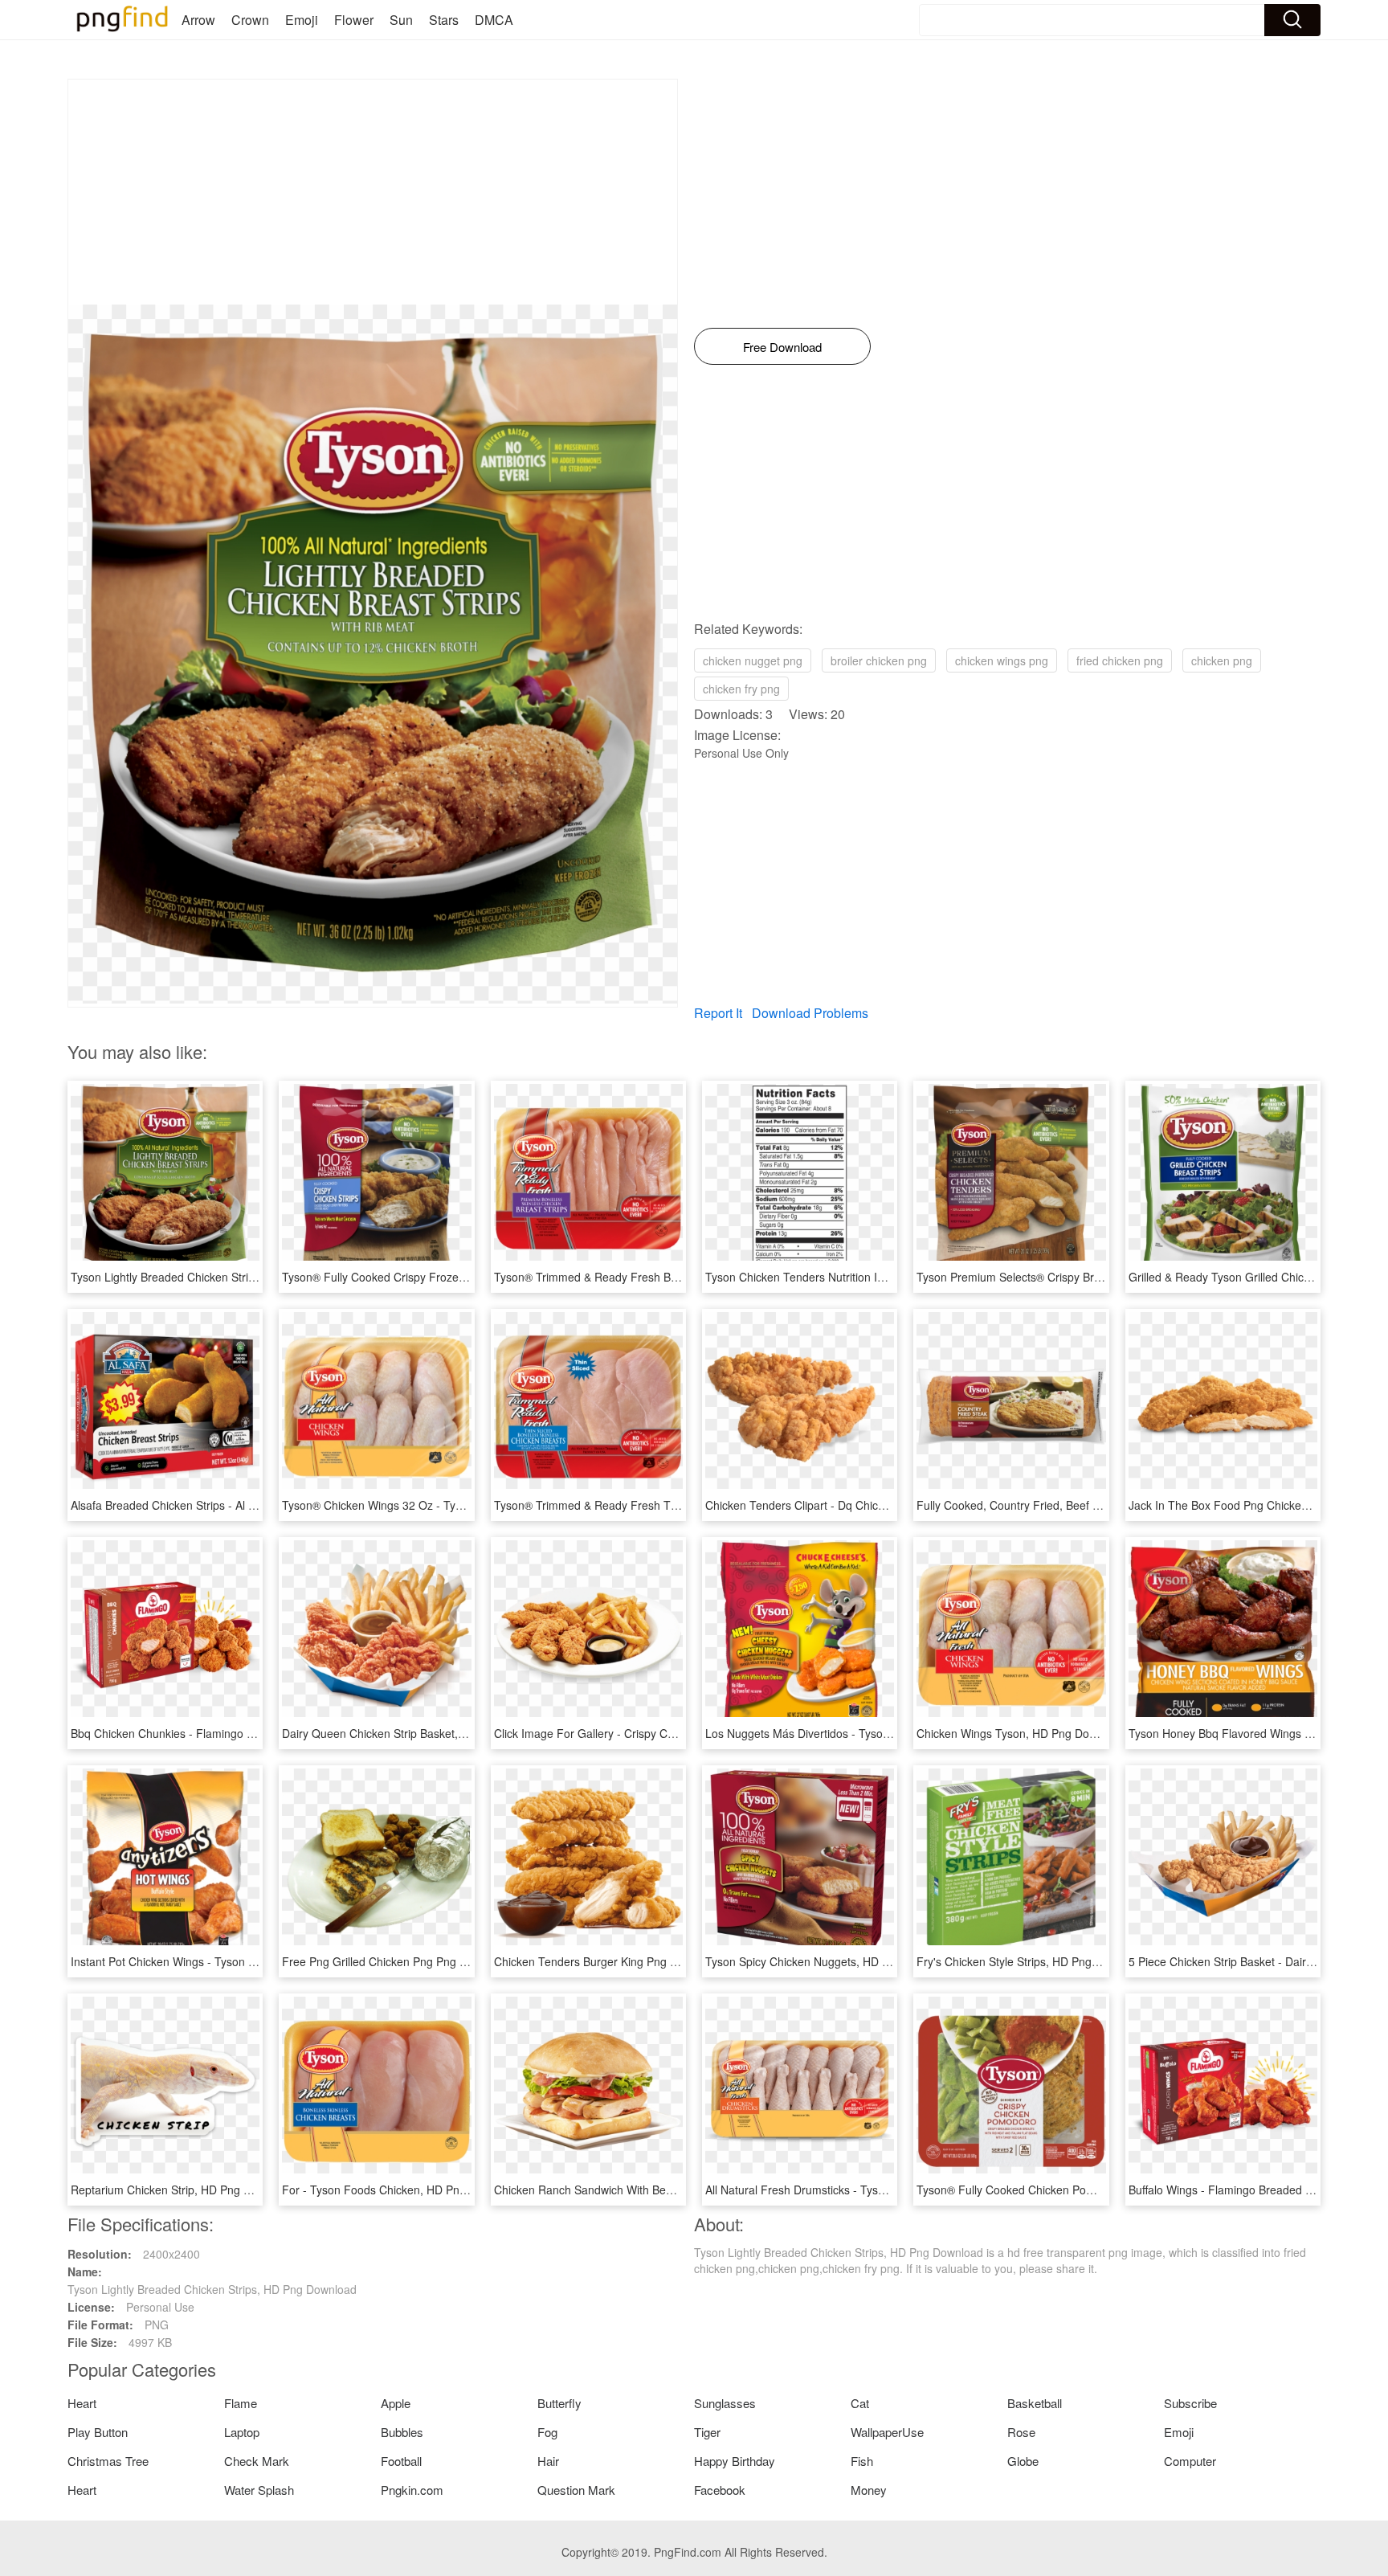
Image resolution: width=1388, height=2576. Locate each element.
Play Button (98, 2432)
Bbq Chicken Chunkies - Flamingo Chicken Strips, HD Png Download (245, 1733)
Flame (241, 2403)
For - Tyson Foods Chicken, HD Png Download (401, 2190)
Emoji (302, 20)
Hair (548, 2461)
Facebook (720, 2490)
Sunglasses (725, 2403)
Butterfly (559, 2403)
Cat (860, 2403)
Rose (1021, 2432)
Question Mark (576, 2490)
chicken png (1222, 660)
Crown (250, 20)
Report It (718, 1013)
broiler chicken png (879, 660)
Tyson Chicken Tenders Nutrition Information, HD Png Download (868, 1277)
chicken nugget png (753, 660)
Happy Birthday (735, 2461)
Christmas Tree (108, 2461)
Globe (1023, 2461)
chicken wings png (1002, 660)
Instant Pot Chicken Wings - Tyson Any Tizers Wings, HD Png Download (253, 1961)
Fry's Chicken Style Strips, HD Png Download (1031, 1961)
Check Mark (257, 2461)
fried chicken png (1120, 660)
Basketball (1035, 2403)
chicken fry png (741, 689)
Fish (862, 2461)
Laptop (242, 2432)
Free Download (782, 347)
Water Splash (259, 2490)
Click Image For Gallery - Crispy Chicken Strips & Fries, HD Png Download (683, 1733)
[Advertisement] (373, 192)
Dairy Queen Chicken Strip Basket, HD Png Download (418, 1733)
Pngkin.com (412, 2490)
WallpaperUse (887, 2432)
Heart (82, 2403)
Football (401, 2461)
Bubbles (402, 2432)
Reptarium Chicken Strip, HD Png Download (182, 2190)
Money (869, 2490)
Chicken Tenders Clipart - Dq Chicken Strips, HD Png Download (867, 1505)
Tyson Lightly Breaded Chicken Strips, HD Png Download (215, 1277)
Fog (547, 2432)
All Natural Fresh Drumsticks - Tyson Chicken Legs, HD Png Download (884, 2190)
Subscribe (1190, 2403)
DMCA (494, 20)
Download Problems (810, 1013)
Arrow (198, 20)
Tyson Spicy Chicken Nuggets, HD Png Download (831, 1961)
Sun (401, 20)
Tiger (707, 2432)
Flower (354, 20)
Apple (396, 2403)
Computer (1190, 2461)
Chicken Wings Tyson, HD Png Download (1021, 1733)
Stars (444, 20)
